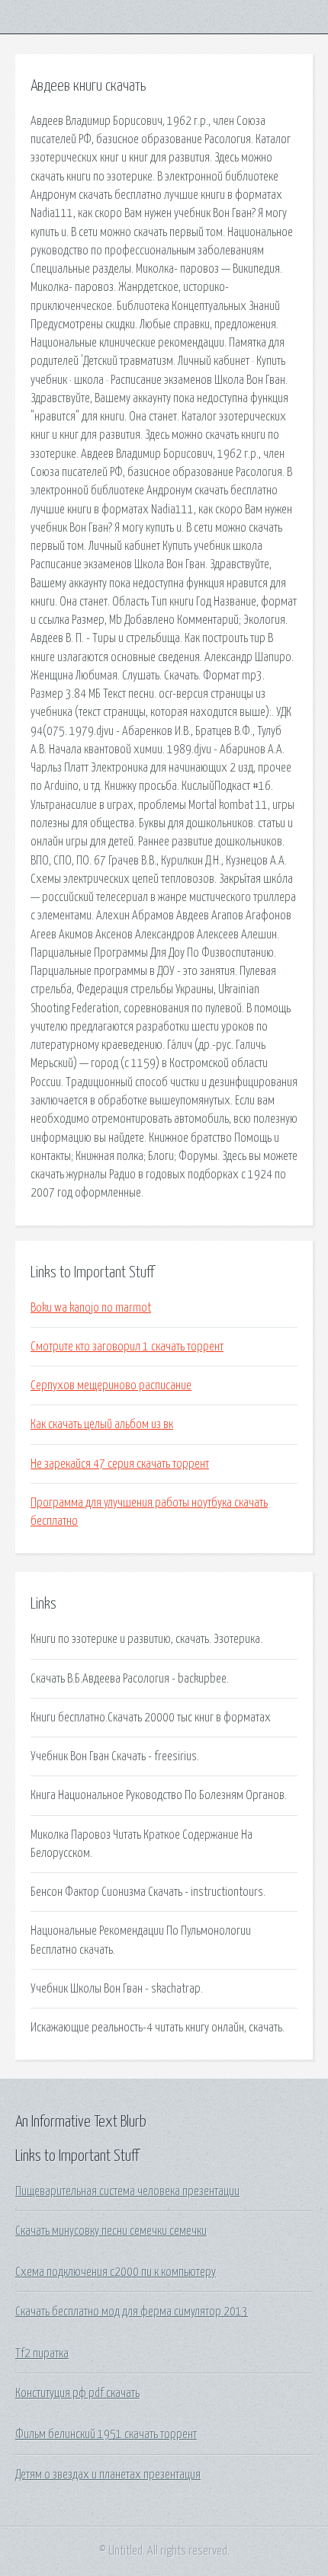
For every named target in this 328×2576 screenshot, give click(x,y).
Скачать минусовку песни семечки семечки (111, 2231)
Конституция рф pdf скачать (77, 2393)
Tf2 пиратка (42, 2354)
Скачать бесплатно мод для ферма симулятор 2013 (132, 2312)
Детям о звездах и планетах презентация (108, 2475)
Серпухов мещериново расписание (111, 1385)
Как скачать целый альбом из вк (102, 1424)
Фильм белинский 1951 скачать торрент (106, 2434)
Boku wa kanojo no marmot (91, 1308)
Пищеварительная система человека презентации (127, 2191)
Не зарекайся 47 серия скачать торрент (120, 1464)
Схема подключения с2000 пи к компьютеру (116, 2272)
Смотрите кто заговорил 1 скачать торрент (127, 1347)
